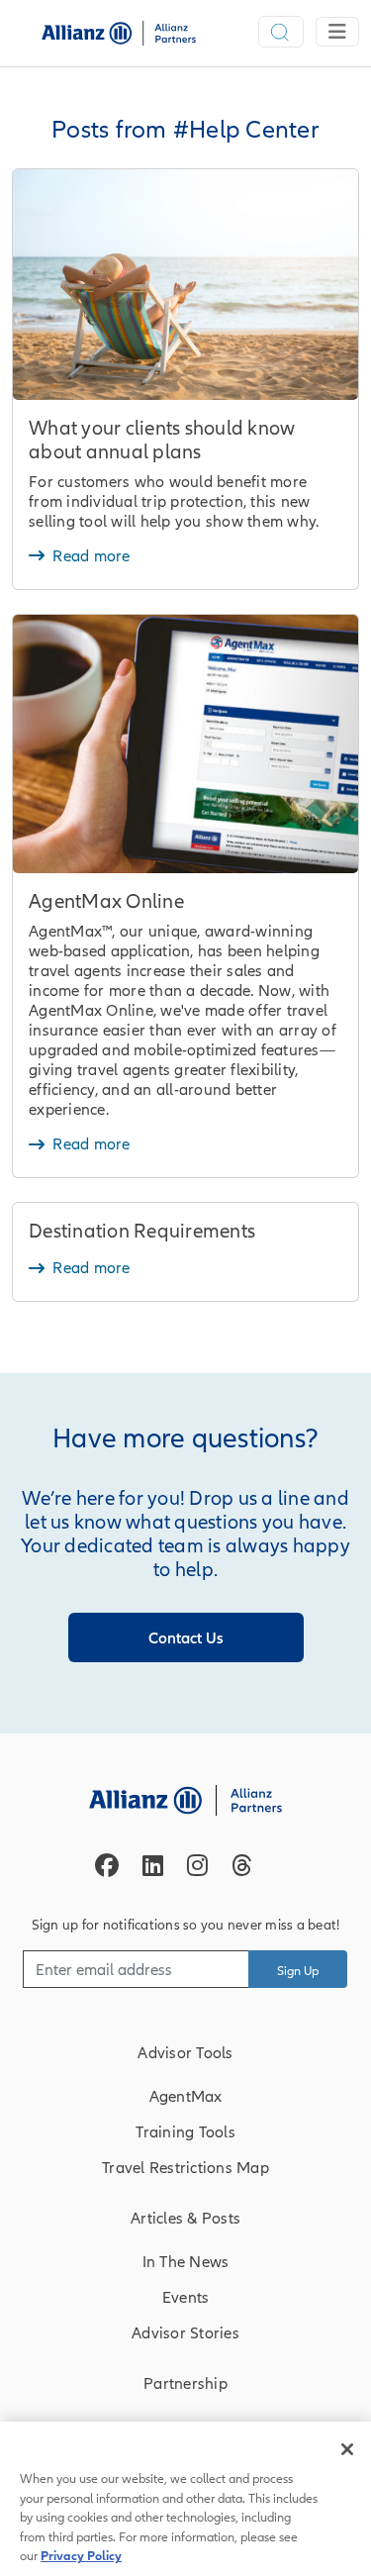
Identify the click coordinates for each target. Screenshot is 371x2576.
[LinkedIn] (153, 1865)
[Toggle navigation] (337, 32)
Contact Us (186, 1637)
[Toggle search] (281, 32)
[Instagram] (197, 1865)
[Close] (347, 2449)
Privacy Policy (81, 2556)
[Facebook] (107, 1865)
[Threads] (242, 1865)
